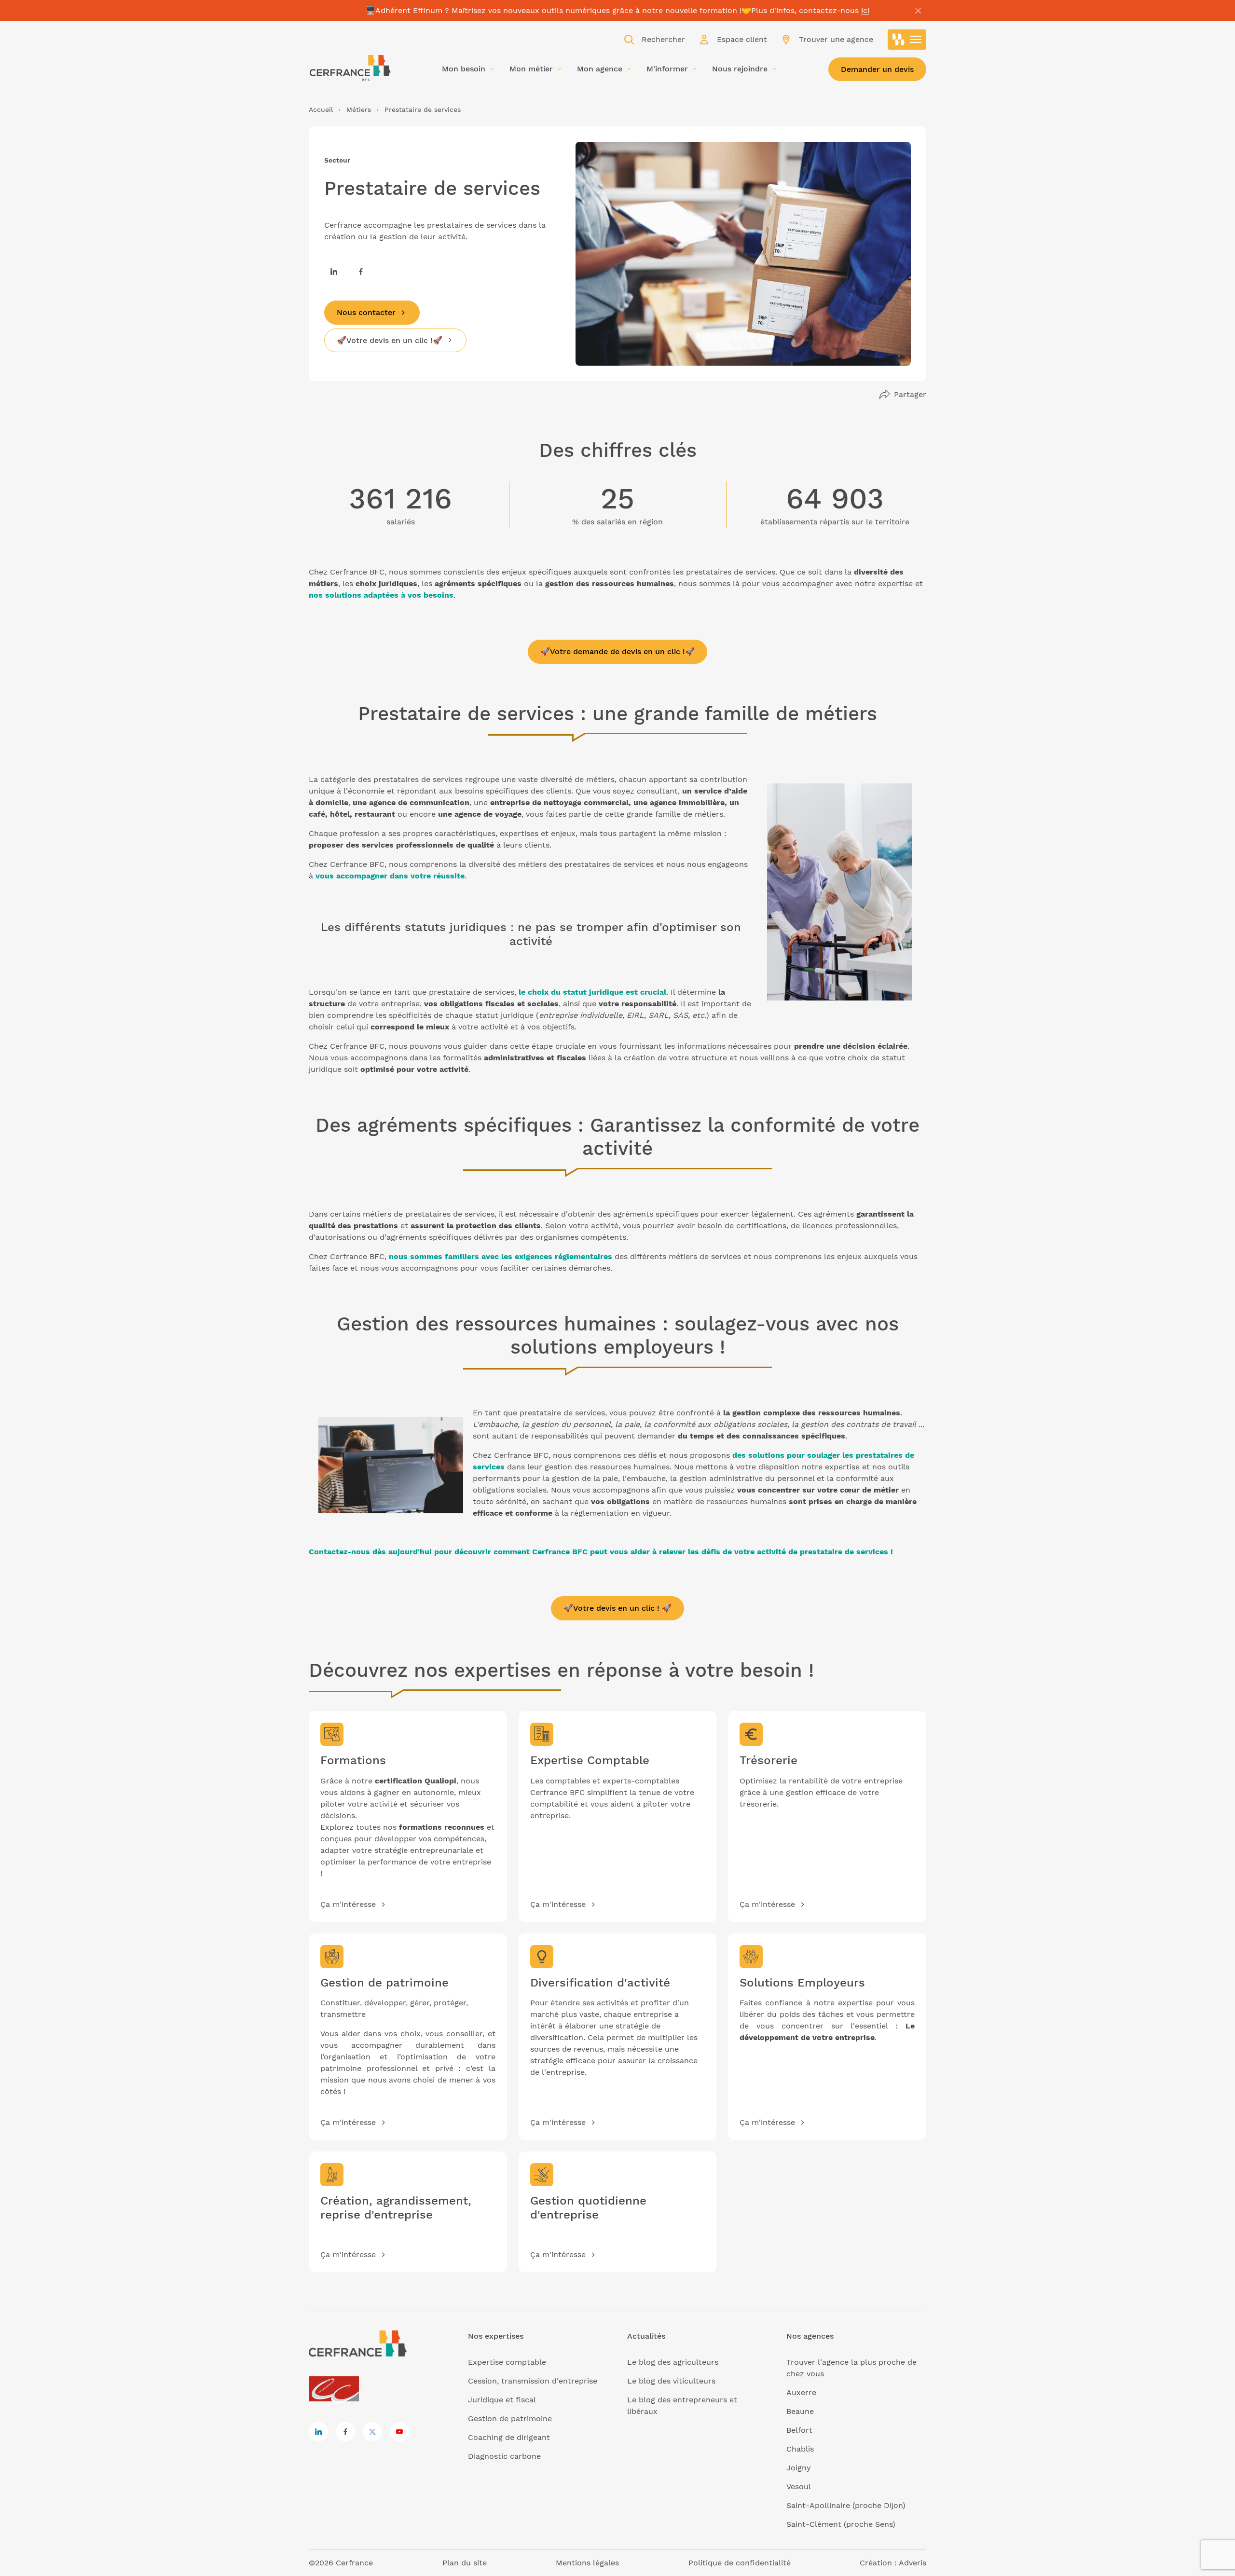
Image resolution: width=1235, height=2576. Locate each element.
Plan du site (465, 2563)
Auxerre (801, 2392)
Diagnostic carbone (504, 2456)
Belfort (799, 2430)
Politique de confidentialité (740, 2563)
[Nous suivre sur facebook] (361, 272)
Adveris (913, 2563)
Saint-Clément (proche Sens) (841, 2524)
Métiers (359, 110)
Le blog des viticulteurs (671, 2381)
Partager (910, 394)
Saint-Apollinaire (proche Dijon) (846, 2505)
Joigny (799, 2468)
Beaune (800, 2411)
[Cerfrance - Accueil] (350, 68)
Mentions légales (587, 2563)
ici (865, 10)
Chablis (800, 2449)
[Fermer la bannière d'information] (918, 11)
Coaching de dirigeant (509, 2437)
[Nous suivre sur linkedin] (334, 272)
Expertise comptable (507, 2362)
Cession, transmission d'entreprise (533, 2381)
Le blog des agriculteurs (673, 2362)
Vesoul (799, 2487)
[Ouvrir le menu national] (907, 40)
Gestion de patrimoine (510, 2418)
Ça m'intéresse (348, 1904)
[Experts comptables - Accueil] (336, 2390)
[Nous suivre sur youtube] (399, 2432)
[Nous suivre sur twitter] (372, 2432)
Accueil (321, 110)
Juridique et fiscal (502, 2400)
